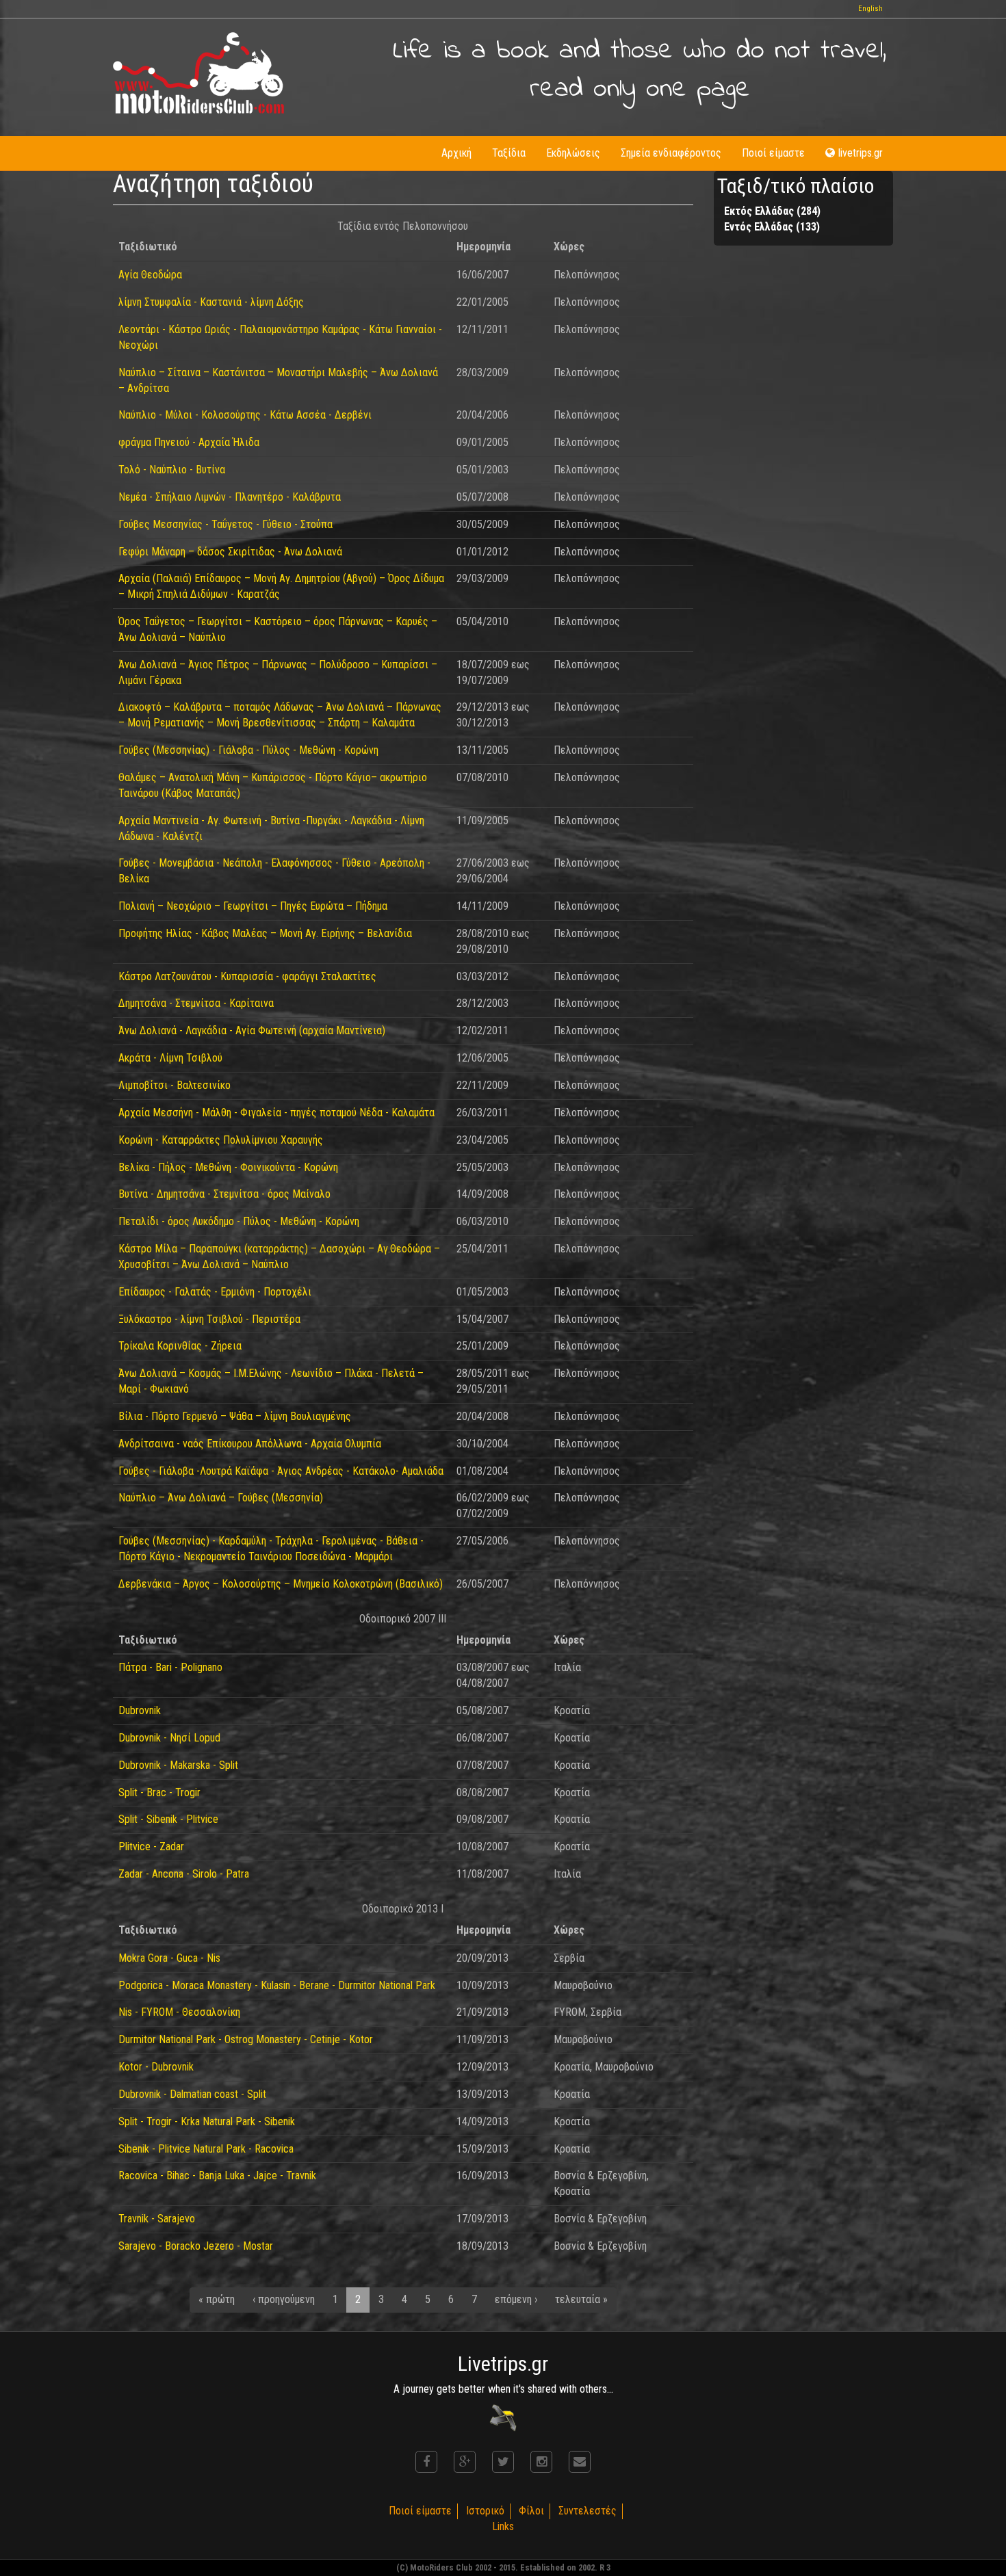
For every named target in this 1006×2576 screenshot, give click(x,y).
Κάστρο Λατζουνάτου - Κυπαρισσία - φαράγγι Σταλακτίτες (247, 976)
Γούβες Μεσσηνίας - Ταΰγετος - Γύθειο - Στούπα (225, 524)
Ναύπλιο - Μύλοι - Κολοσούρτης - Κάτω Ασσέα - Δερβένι (245, 415)
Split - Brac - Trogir (159, 1792)
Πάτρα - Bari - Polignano (170, 1667)
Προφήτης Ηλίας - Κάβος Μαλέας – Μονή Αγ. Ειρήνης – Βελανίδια (265, 933)
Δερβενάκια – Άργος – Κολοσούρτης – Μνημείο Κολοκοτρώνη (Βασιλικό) (281, 1584)
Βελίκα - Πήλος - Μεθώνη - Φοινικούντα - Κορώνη (228, 1167)
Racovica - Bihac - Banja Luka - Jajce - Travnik (217, 2176)
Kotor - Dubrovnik (156, 2067)
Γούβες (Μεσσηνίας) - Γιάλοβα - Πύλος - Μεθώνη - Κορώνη (248, 750)
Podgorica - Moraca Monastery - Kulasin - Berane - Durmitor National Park (277, 1985)
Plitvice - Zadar (151, 1846)
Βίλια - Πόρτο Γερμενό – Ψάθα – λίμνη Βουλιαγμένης (235, 1416)
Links (503, 2526)
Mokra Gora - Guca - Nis (169, 1958)
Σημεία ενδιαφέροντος (671, 153)
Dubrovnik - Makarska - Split (178, 1765)
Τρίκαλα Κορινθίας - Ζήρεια (180, 1346)
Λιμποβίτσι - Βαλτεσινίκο (175, 1085)
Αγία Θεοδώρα (150, 275)
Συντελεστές (588, 2511)
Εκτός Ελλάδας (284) (772, 211)
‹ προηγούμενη (284, 2299)
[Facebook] (426, 2462)
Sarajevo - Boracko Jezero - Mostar (196, 2246)
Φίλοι (531, 2511)
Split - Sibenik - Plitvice (168, 1819)
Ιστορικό (485, 2511)
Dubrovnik (140, 1710)
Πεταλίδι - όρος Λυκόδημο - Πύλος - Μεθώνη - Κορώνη (239, 1221)
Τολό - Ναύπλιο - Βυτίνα (172, 470)
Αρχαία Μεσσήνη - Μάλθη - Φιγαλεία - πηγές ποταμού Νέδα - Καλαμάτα (276, 1113)
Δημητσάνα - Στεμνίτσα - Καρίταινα (196, 1003)
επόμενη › (516, 2299)
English (870, 9)
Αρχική (456, 153)
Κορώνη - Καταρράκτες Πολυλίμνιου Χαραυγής (221, 1140)
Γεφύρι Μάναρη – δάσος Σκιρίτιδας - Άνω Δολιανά (230, 552)
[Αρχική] (198, 73)
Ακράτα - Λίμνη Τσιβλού (170, 1058)
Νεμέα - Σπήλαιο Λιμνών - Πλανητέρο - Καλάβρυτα (230, 497)
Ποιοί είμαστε (773, 153)
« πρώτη (217, 2299)
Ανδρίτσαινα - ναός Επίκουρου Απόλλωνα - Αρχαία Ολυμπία (250, 1444)
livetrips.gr (861, 153)
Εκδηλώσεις (573, 153)
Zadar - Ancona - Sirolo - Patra (184, 1874)
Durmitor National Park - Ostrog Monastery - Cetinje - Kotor (246, 2039)
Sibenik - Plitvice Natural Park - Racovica (206, 2149)
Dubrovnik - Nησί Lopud (169, 1738)
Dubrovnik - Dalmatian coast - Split (192, 2094)
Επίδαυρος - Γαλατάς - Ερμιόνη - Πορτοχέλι (215, 1292)
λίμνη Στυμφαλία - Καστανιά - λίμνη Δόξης (211, 302)
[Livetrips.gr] (503, 2418)
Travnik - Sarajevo (157, 2219)
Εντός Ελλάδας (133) (772, 227)
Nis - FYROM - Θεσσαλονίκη (179, 2012)
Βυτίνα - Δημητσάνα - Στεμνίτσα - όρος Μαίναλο (224, 1194)
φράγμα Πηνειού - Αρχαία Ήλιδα (189, 442)
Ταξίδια (509, 153)
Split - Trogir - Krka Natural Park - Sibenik (207, 2121)
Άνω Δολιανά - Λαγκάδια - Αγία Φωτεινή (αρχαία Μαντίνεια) (252, 1030)
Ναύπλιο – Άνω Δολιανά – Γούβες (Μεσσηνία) (221, 1498)
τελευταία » (581, 2299)
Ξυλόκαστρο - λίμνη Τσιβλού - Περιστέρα (209, 1319)
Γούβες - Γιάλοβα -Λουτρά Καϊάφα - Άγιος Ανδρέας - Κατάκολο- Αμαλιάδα (281, 1471)
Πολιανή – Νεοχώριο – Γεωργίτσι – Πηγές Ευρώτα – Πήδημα (253, 906)
